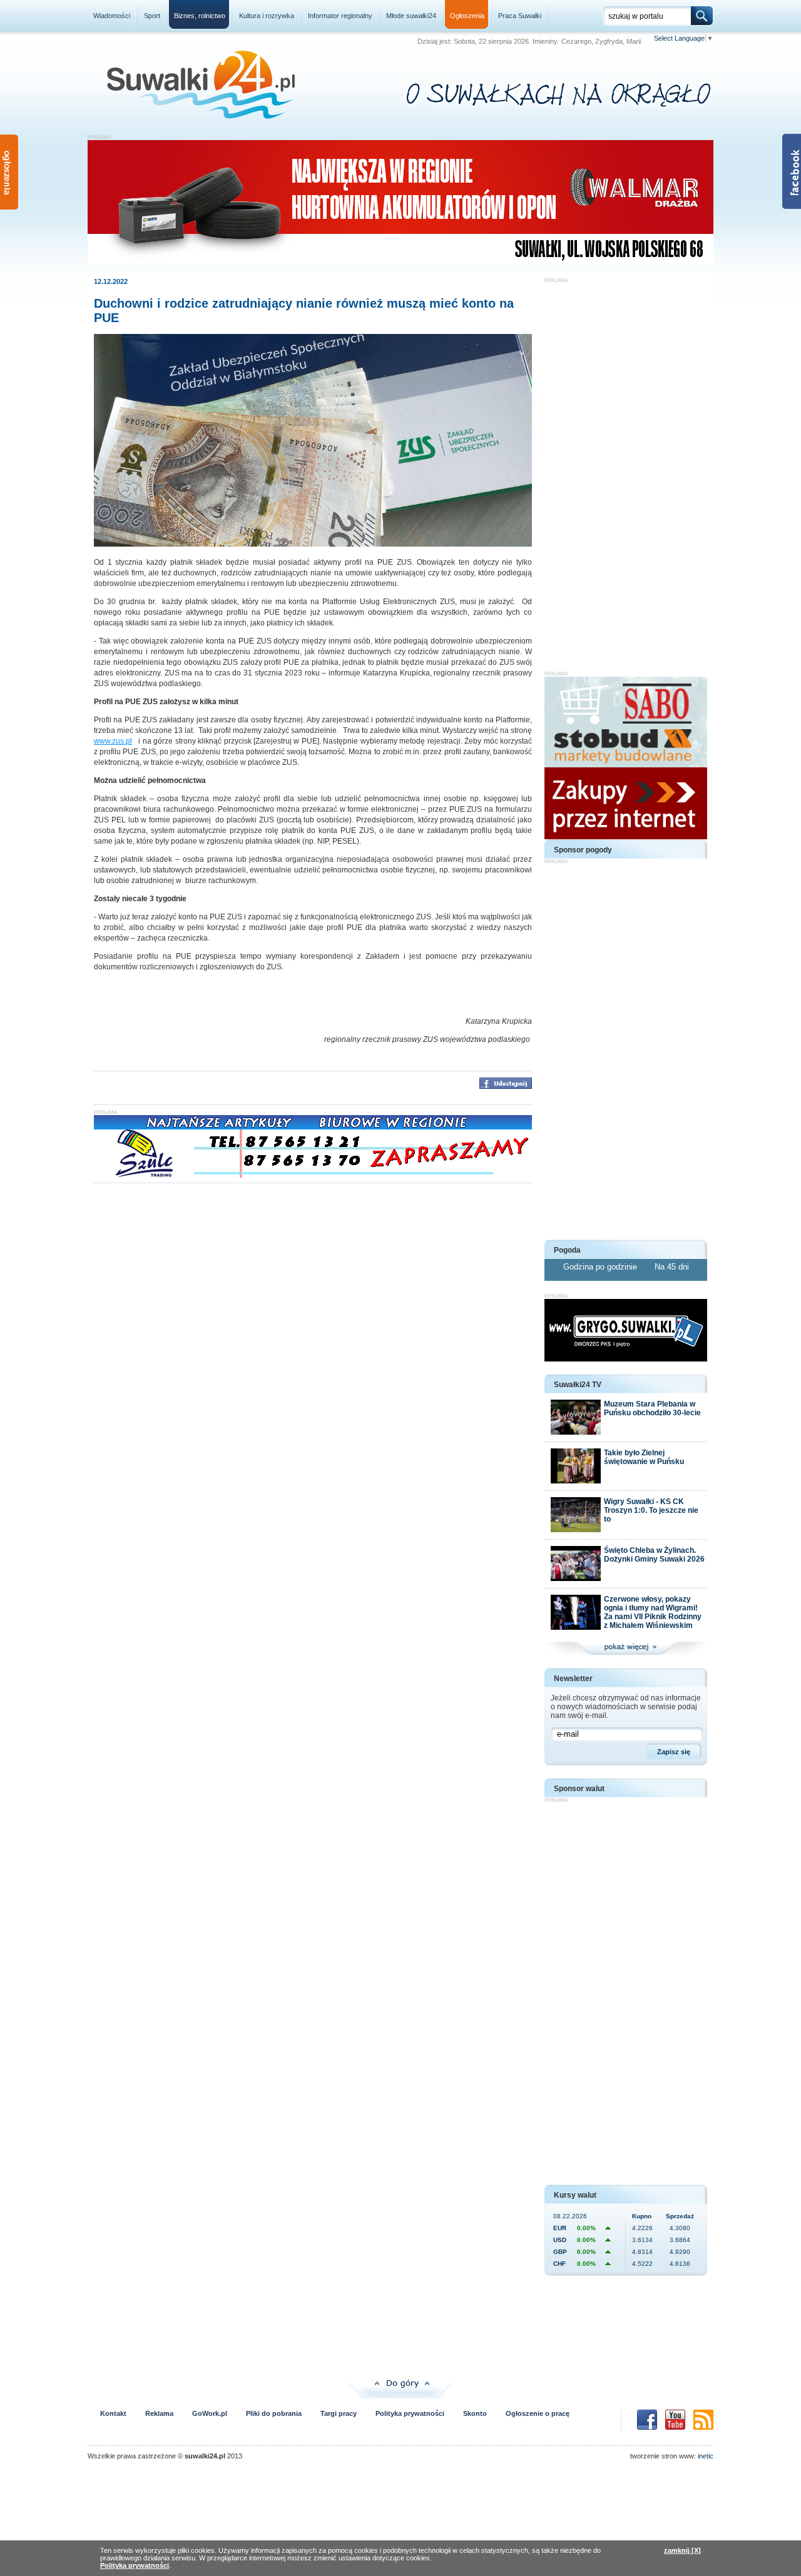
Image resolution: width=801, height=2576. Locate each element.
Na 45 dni (672, 1267)
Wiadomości (112, 16)
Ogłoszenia (467, 16)
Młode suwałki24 (411, 16)
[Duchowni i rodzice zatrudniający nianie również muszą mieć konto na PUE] (313, 544)
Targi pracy (339, 2413)
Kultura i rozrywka (267, 16)
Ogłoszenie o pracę (538, 2413)
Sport (152, 16)
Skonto (475, 2413)
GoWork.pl (210, 2413)
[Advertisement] (626, 471)
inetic (706, 2456)
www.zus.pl (113, 741)
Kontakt (113, 2413)
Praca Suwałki (520, 16)
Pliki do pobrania (274, 2413)
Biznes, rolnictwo (200, 16)
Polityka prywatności (410, 2413)
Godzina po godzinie (601, 1267)
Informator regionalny (340, 16)
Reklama (159, 2413)
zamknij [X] (682, 2550)
